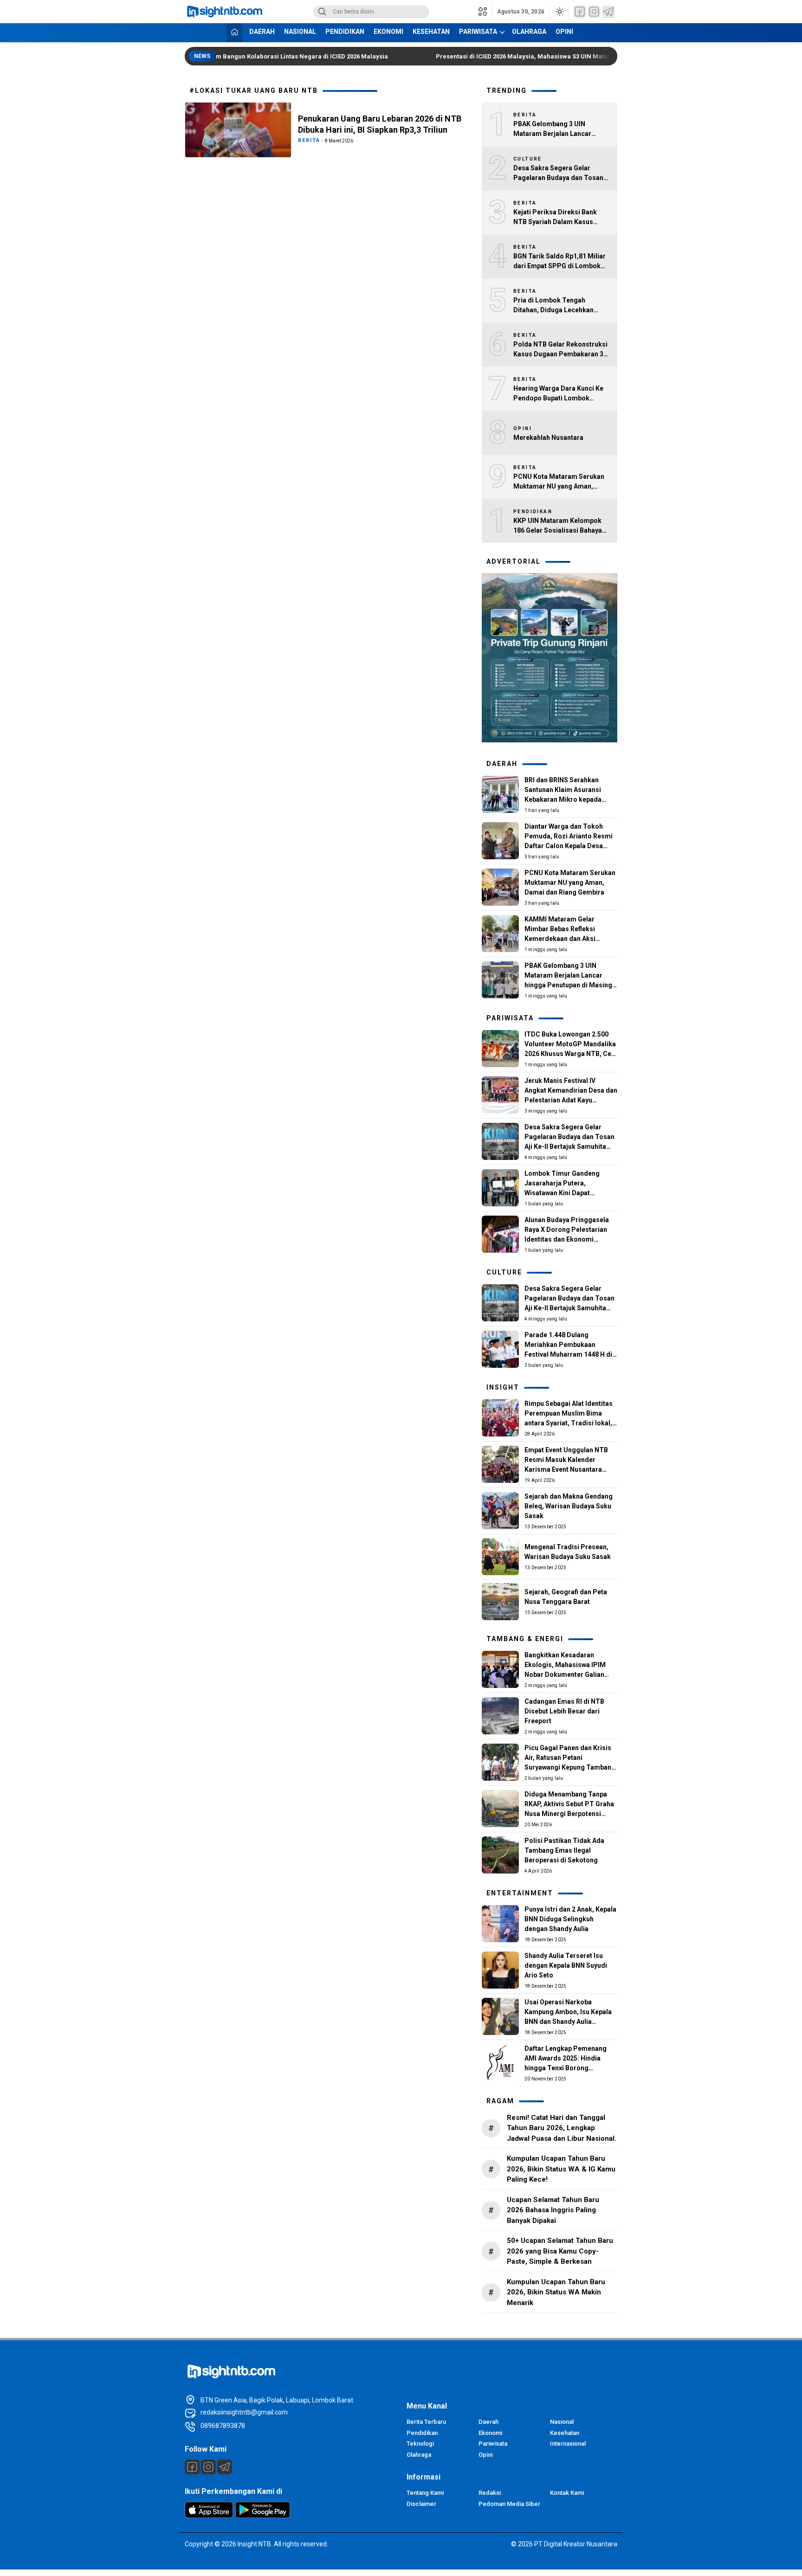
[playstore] (263, 2516)
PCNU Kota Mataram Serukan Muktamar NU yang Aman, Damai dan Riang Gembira (559, 482)
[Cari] (322, 12)
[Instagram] (594, 12)
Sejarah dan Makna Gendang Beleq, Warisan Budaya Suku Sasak (569, 1506)
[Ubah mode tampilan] (559, 12)
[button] (485, 12)
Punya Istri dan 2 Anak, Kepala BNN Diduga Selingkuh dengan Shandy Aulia (570, 1919)
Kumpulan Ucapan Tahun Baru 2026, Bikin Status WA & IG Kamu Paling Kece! (561, 2169)
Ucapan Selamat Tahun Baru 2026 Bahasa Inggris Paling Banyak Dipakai (553, 2210)
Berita (309, 140)
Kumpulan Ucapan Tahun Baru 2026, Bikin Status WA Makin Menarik (556, 2292)
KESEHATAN (431, 32)
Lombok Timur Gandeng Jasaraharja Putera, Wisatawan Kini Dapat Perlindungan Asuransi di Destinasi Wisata (563, 1193)
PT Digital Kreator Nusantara (576, 2544)
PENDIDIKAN (345, 32)
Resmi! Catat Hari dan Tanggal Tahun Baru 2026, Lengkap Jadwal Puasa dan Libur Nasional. (562, 2128)
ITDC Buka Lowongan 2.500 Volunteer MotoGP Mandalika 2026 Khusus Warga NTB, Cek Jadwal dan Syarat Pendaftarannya (570, 1054)
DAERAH (262, 32)
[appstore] (209, 2516)
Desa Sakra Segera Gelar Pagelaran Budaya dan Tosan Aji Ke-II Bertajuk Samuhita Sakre (558, 174)
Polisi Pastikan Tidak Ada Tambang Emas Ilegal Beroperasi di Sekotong (564, 1850)
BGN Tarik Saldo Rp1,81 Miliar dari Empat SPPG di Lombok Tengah (559, 262)
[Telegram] (608, 12)
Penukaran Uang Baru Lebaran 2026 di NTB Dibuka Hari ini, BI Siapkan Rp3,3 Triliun (380, 124)
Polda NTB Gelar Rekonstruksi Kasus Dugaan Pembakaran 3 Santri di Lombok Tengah (560, 350)
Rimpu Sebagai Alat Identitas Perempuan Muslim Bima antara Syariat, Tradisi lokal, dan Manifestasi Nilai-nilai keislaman (569, 1423)
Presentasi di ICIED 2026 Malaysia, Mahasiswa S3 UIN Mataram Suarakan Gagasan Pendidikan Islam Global (578, 56)
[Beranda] (234, 33)
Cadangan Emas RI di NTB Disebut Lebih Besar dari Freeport (564, 1711)
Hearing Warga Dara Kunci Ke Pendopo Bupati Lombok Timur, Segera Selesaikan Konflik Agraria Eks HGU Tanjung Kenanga (558, 394)
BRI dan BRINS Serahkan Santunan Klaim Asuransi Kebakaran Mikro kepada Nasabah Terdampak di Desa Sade (569, 799)
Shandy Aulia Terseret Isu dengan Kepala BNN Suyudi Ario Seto (566, 1965)
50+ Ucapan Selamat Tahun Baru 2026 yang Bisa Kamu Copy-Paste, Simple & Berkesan (560, 2251)
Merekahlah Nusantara (548, 438)
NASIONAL (300, 32)
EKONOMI (388, 32)
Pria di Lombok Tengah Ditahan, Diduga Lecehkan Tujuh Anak (553, 306)
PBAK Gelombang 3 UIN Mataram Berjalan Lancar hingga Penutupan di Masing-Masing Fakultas (559, 129)
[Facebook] (580, 12)
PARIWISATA (478, 32)
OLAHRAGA (529, 32)
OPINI (564, 32)
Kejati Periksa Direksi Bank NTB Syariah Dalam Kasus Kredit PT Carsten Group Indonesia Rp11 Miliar (555, 218)
